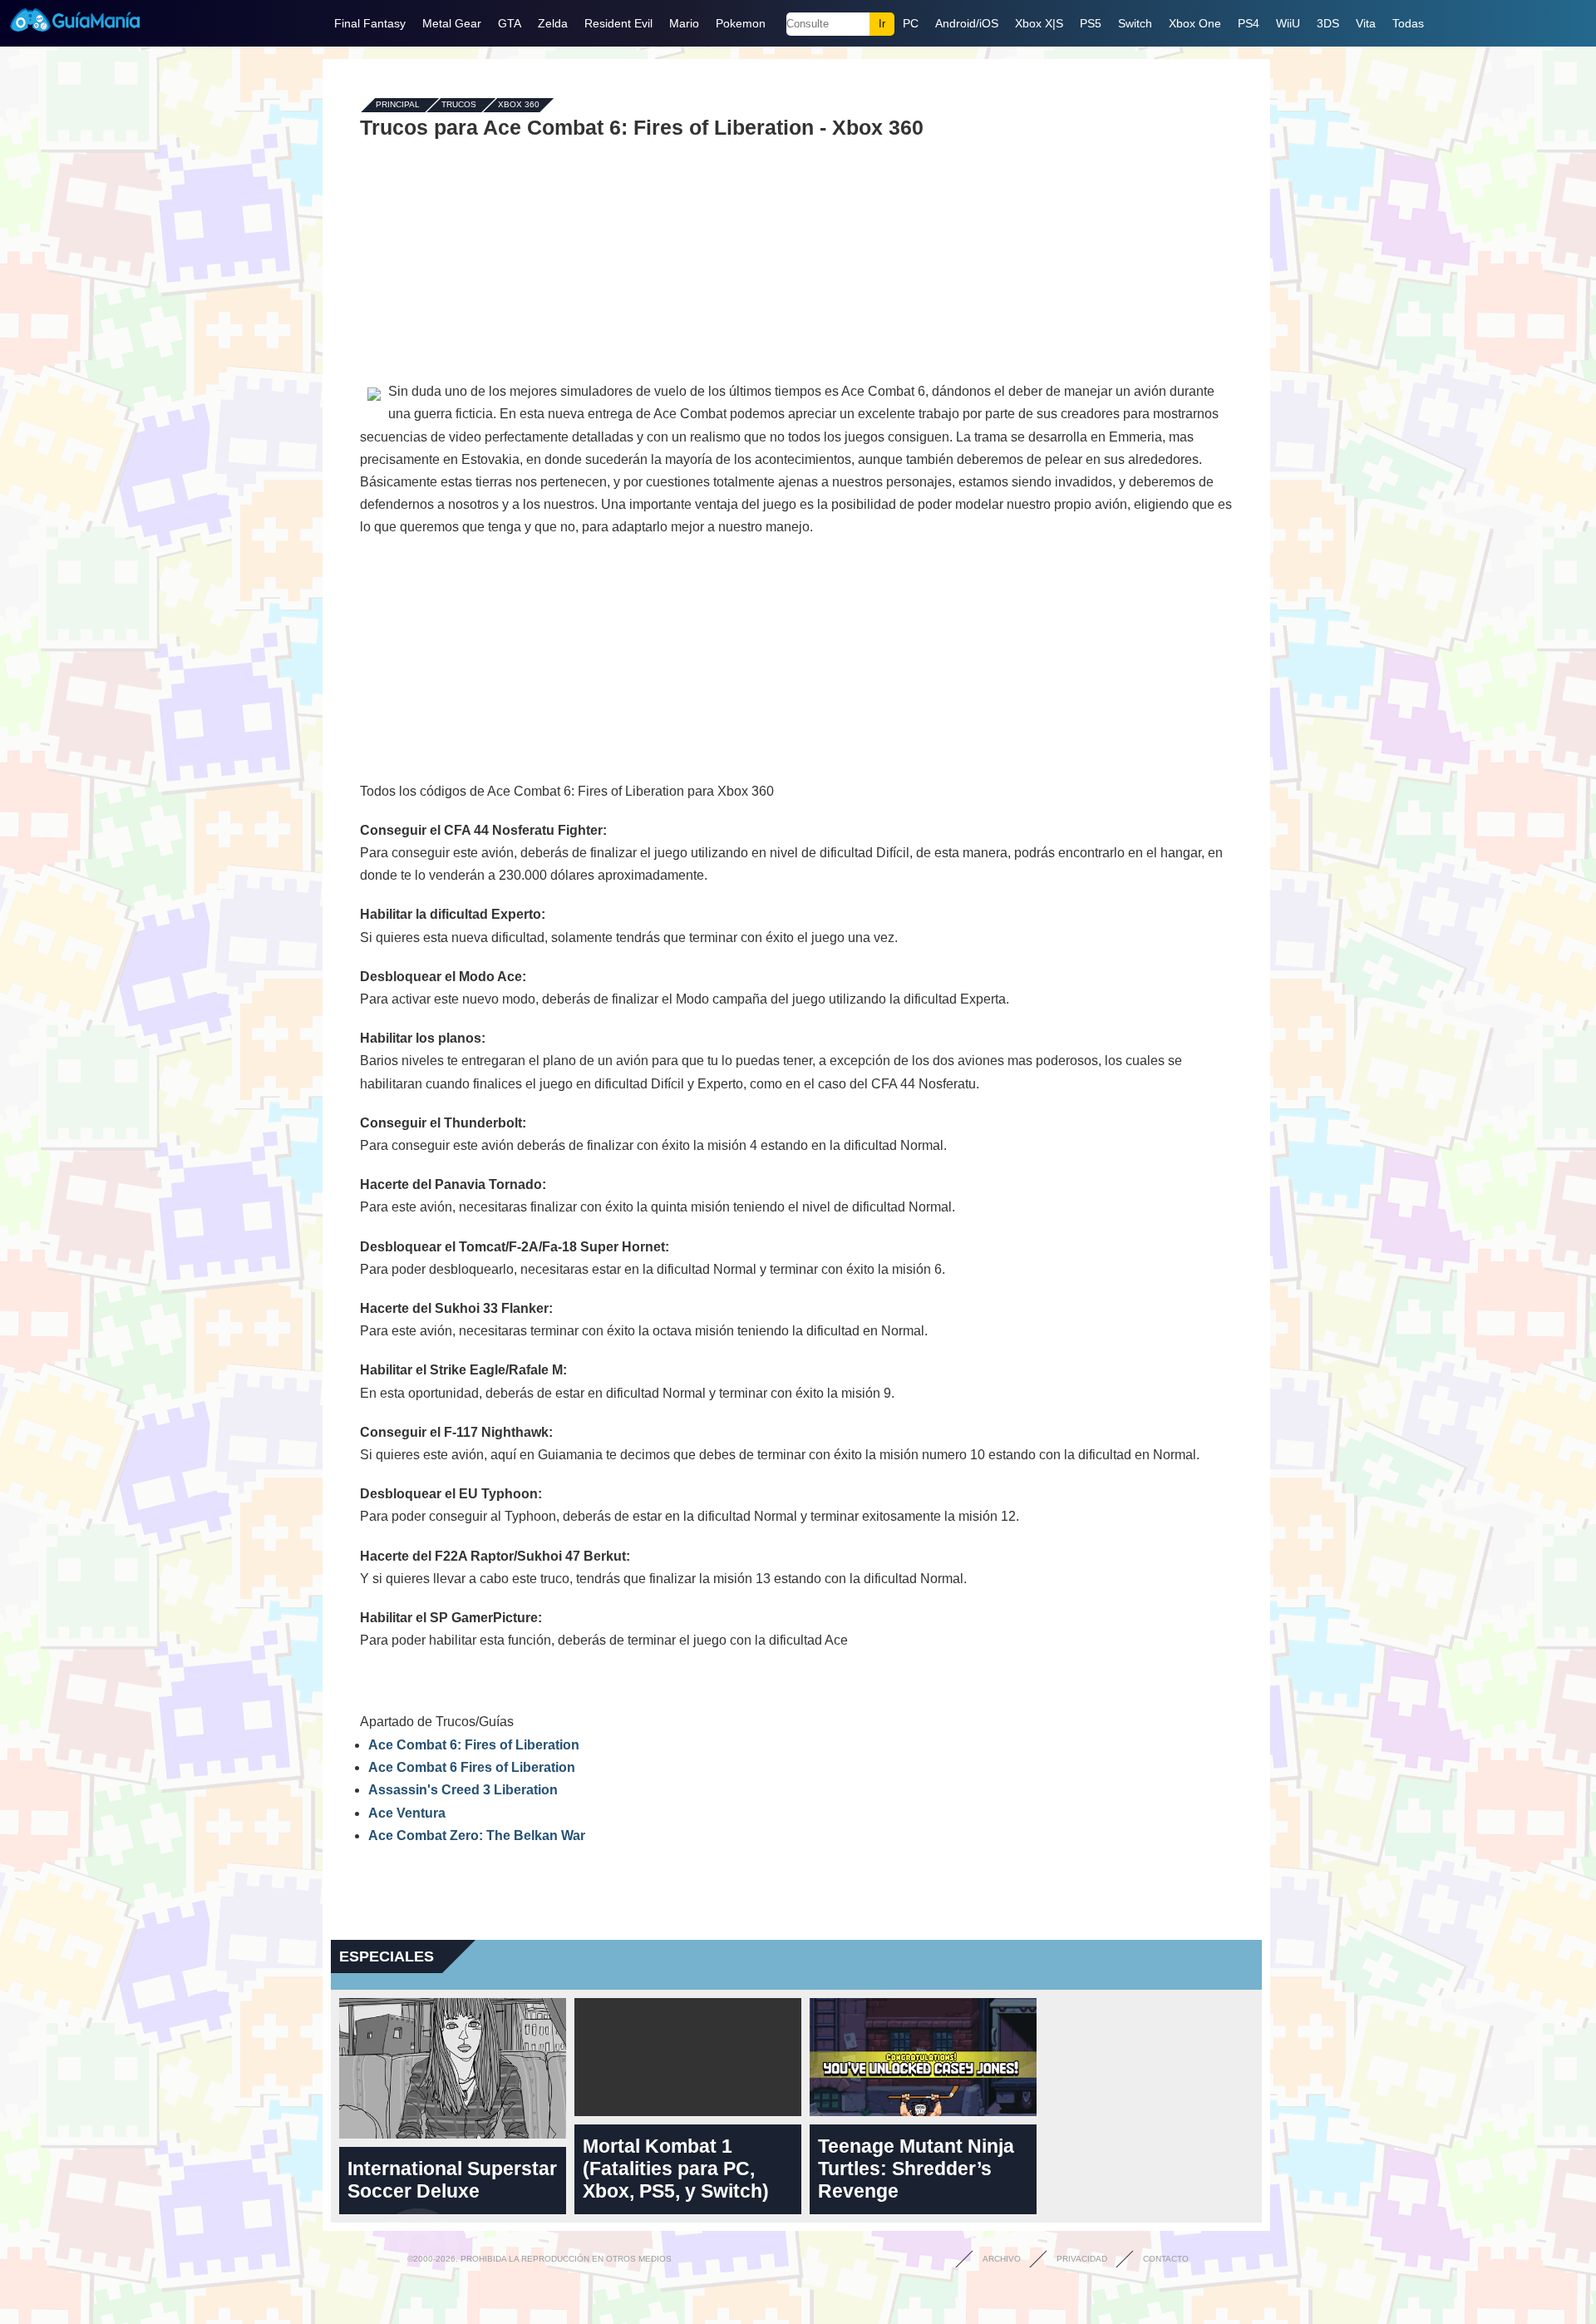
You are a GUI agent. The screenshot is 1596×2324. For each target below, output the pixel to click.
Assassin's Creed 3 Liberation (463, 1790)
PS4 (1249, 23)
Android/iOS (967, 23)
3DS (1328, 23)
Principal (398, 105)
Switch (1135, 23)
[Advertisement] (796, 259)
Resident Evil (618, 23)
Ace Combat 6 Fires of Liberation (472, 1767)
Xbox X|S (1039, 23)
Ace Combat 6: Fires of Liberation (474, 1745)
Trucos (459, 105)
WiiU (1288, 23)
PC (911, 23)
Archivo (1002, 2259)
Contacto (1166, 2259)
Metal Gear (452, 23)
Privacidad (1082, 2259)
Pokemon (741, 23)
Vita (1366, 23)
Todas (1408, 23)
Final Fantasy (370, 23)
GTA (510, 23)
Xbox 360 (519, 105)
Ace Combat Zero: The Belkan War (477, 1836)
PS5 (1091, 23)
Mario (684, 23)
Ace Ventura (407, 1813)
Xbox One (1195, 23)
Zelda (553, 23)
